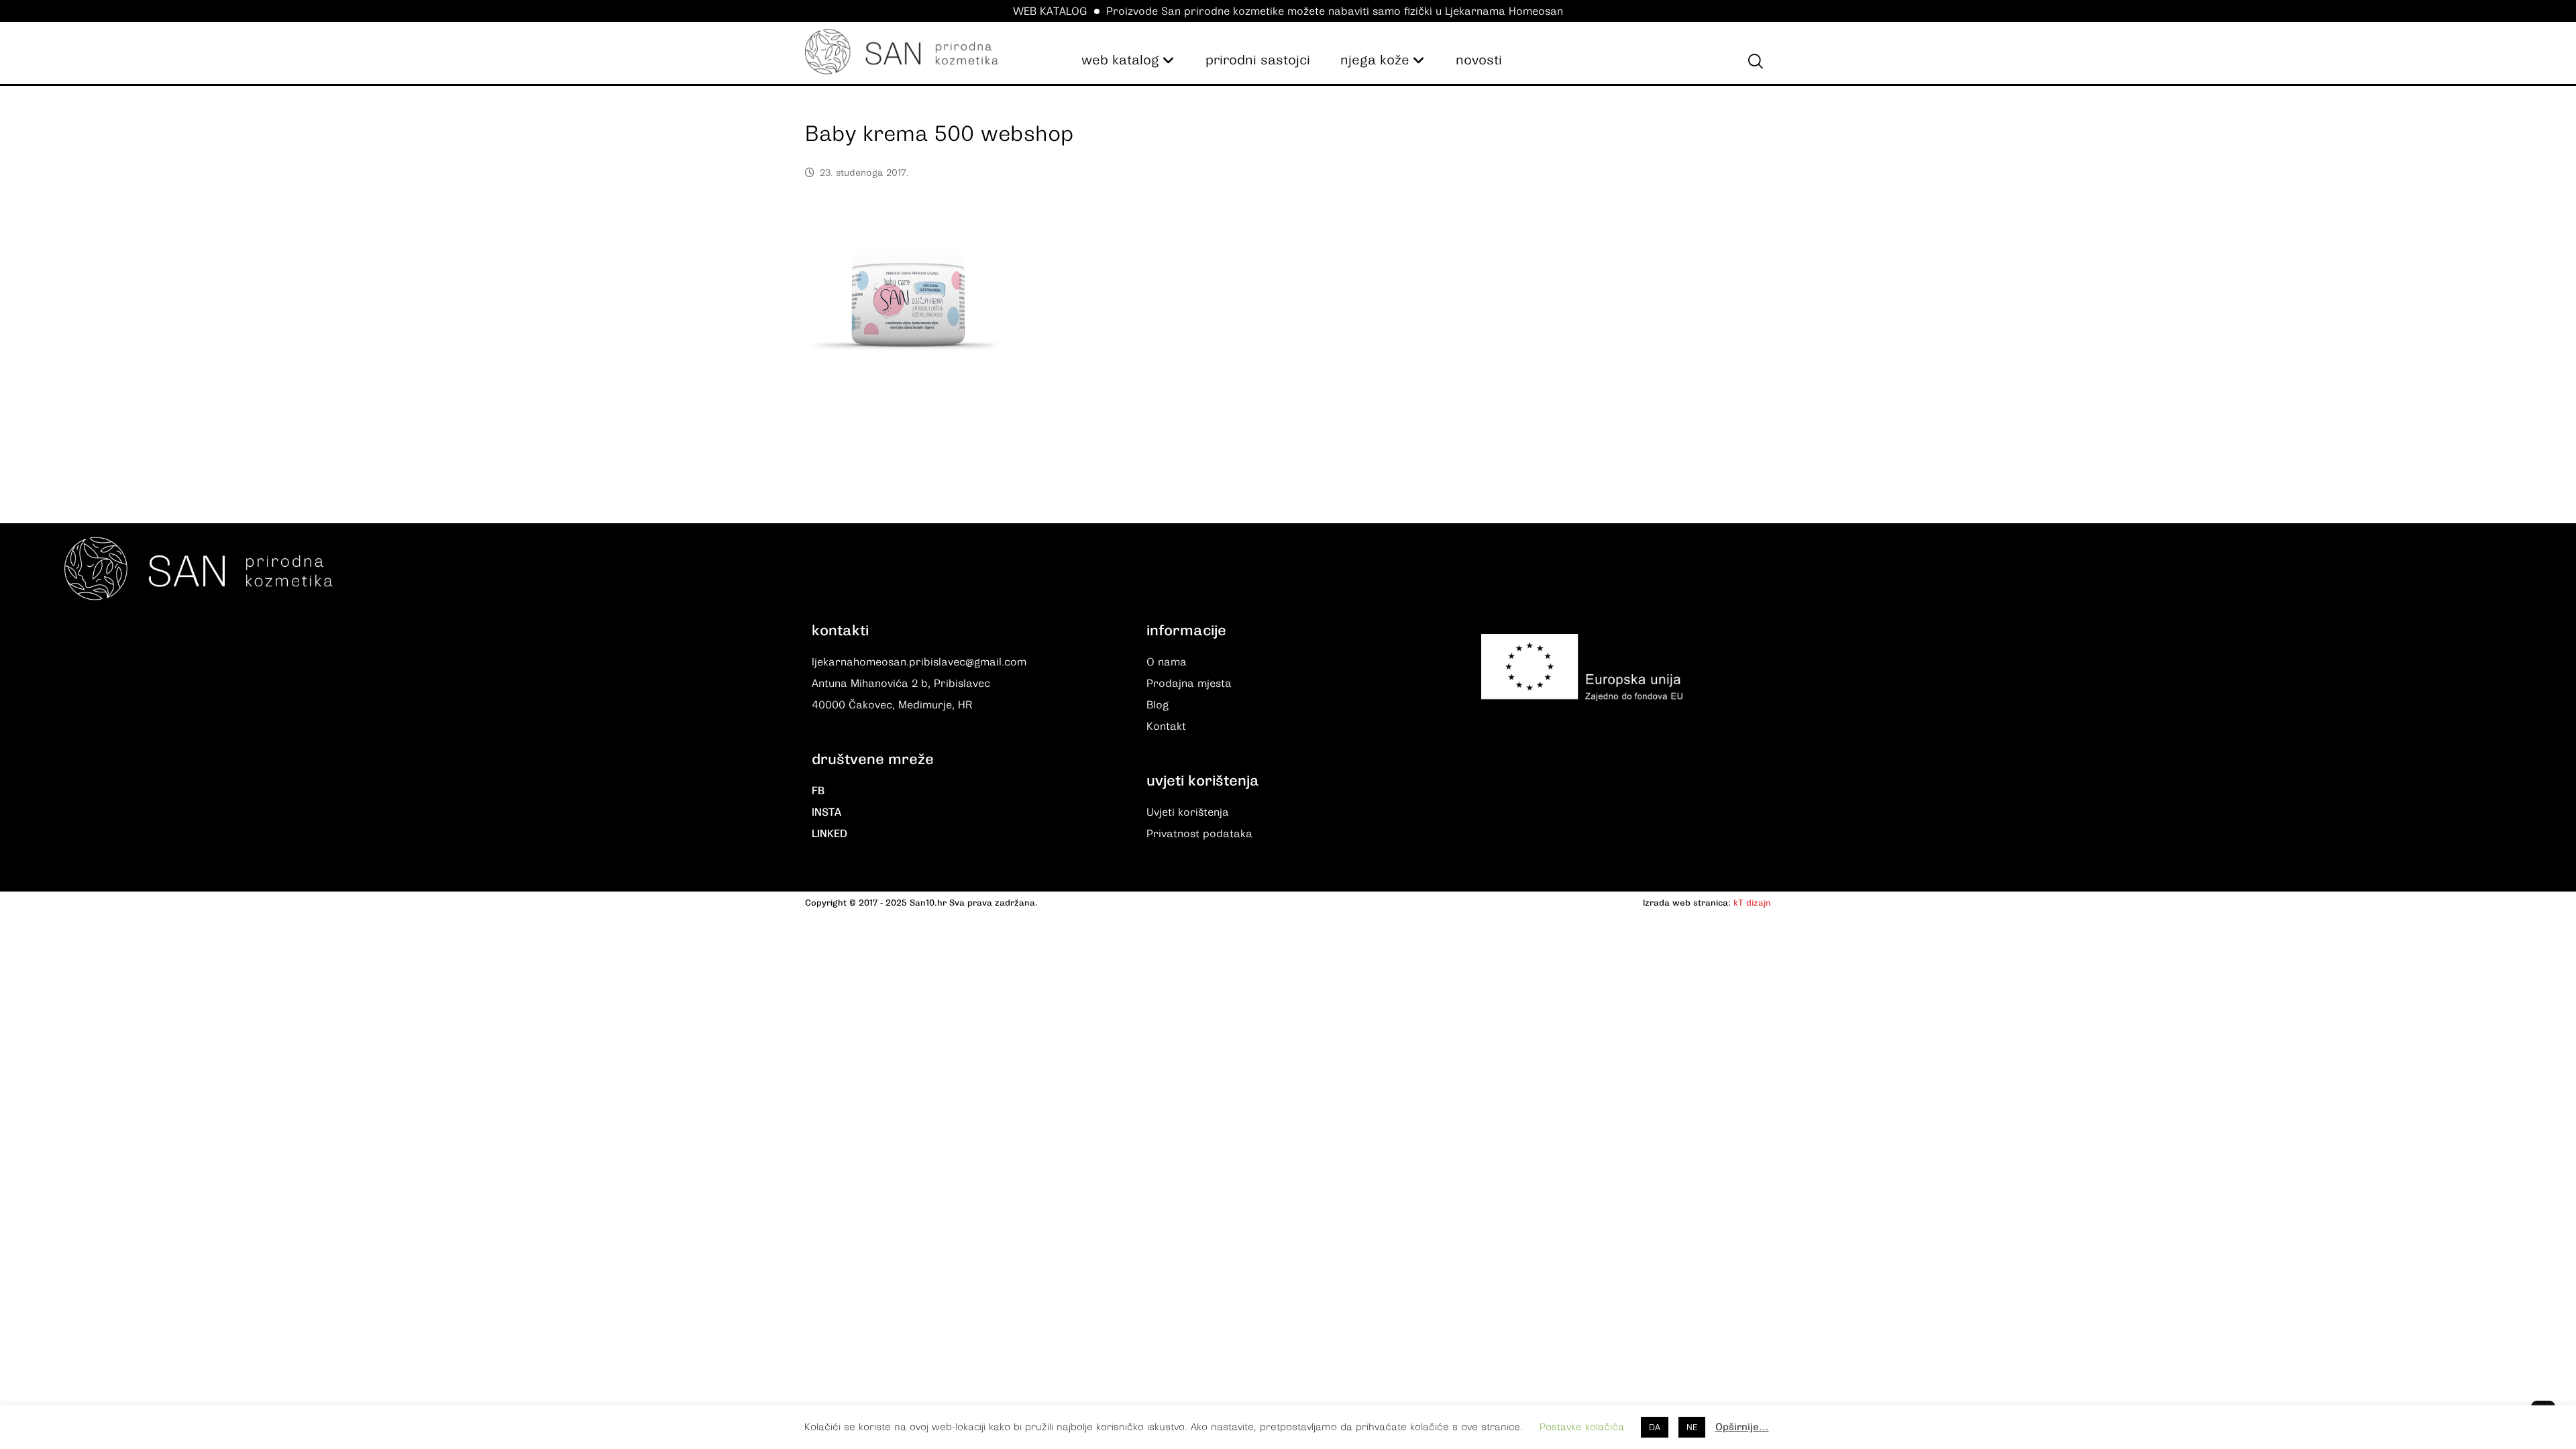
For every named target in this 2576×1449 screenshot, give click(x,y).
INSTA (826, 812)
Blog (1158, 705)
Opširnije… (1742, 1427)
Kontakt (1166, 727)
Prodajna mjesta (1189, 684)
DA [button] (1655, 1427)
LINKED (829, 834)
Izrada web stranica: (1687, 903)
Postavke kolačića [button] (1582, 1427)
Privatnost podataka (1199, 834)
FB (818, 791)
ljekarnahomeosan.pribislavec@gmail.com (919, 662)
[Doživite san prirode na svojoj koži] (902, 52)
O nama (1167, 662)
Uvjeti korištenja (1188, 812)
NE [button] (1692, 1427)
